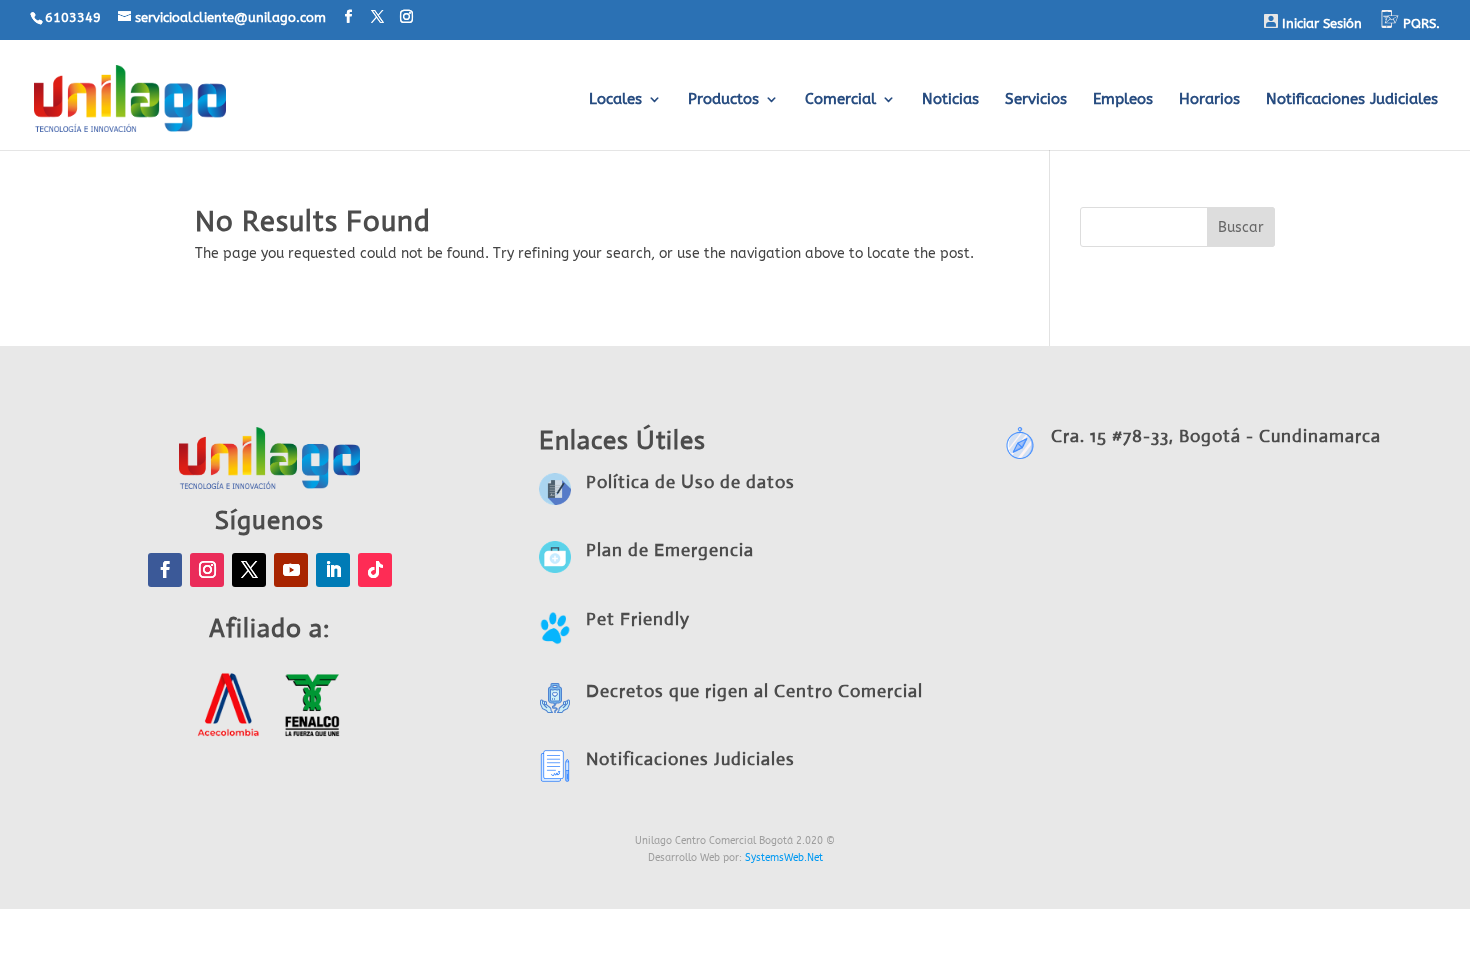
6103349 (73, 17)
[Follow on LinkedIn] (333, 570)
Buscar (1241, 227)
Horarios (1209, 100)
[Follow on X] (249, 570)
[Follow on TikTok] (375, 570)
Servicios (1036, 100)
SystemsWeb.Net (784, 858)
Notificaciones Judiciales (1352, 100)
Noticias (950, 100)
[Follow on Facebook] (165, 570)
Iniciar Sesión (1320, 23)
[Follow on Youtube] (291, 570)
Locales (615, 100)
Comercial (840, 100)
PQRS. (1419, 23)
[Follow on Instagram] (207, 570)
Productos (723, 100)
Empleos (1123, 100)
